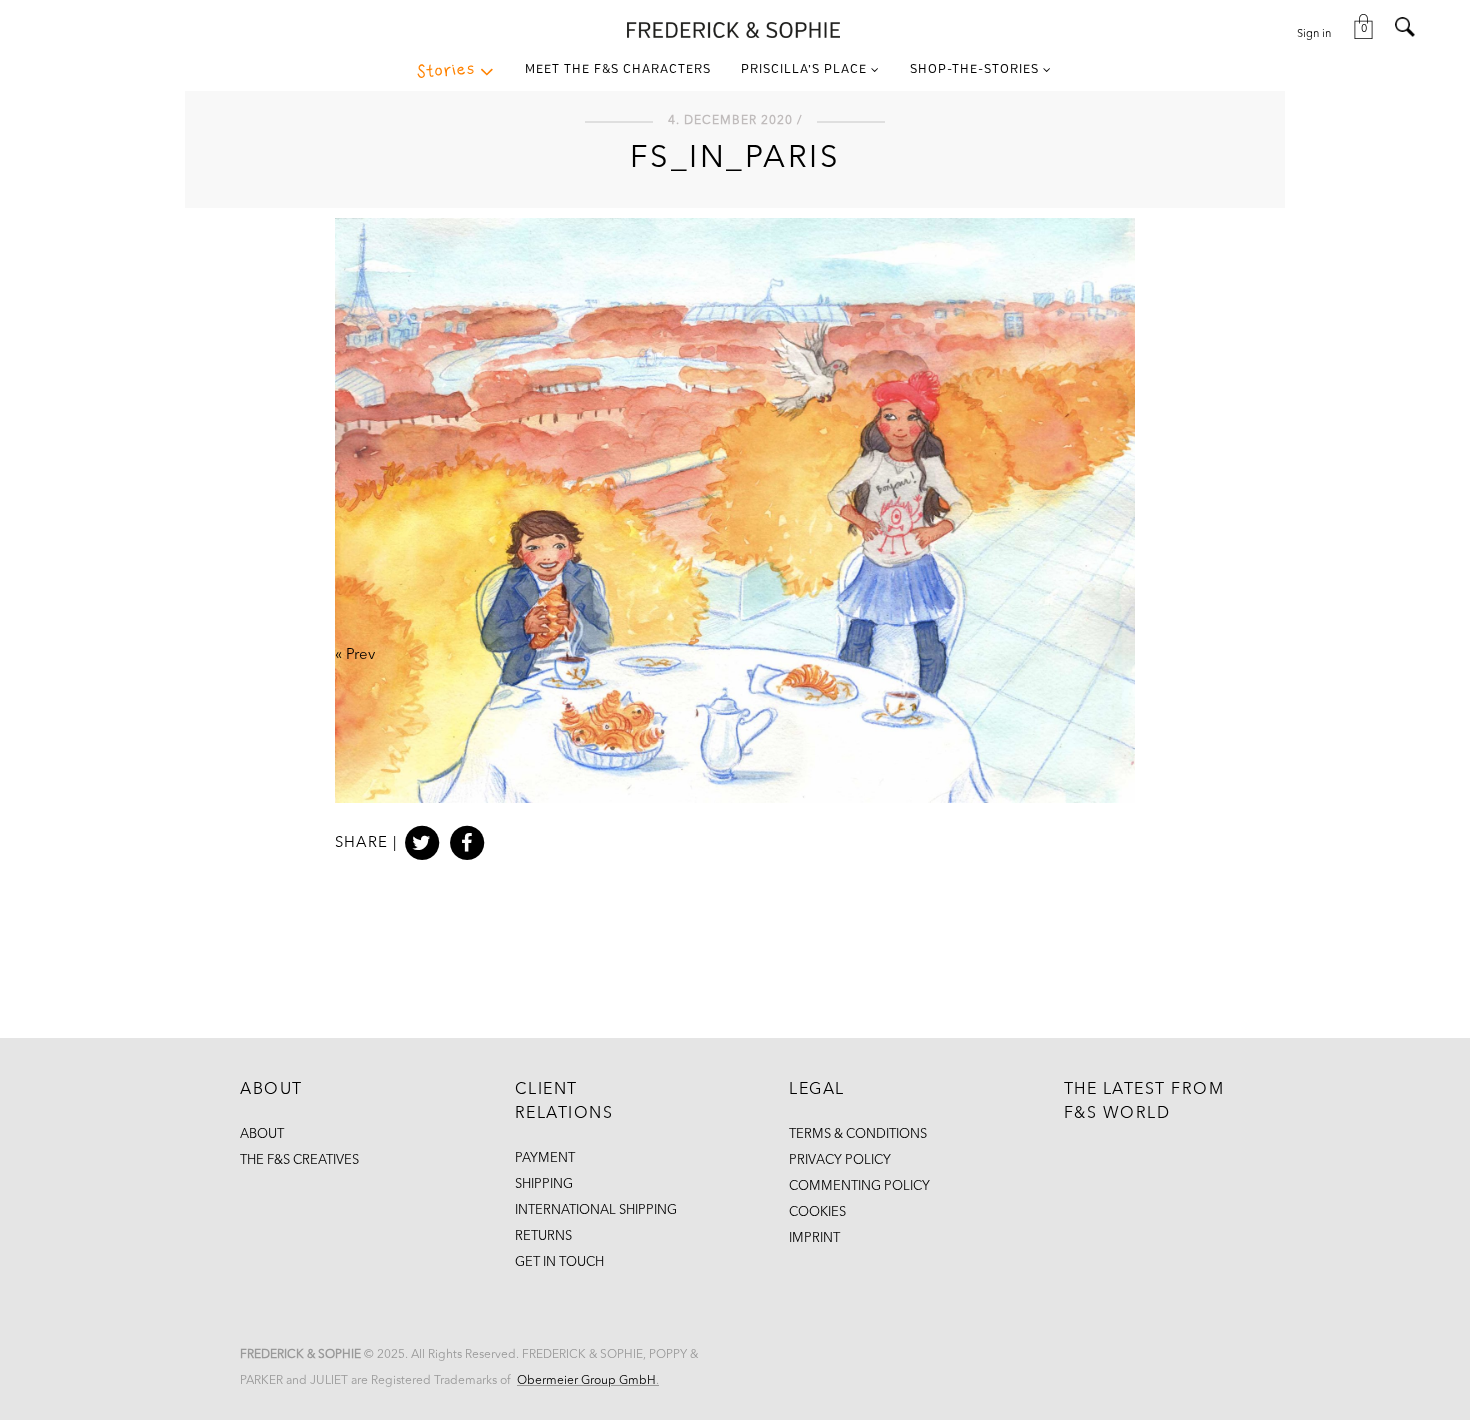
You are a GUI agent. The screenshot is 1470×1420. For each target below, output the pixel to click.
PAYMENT (545, 1158)
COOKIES (817, 1212)
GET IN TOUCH (559, 1262)
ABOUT (262, 1134)
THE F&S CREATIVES (299, 1160)
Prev (360, 655)
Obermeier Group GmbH (586, 1381)
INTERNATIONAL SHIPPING (596, 1210)
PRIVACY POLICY (840, 1160)
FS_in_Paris (735, 159)
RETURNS (543, 1236)
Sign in (1314, 34)
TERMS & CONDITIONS (858, 1134)
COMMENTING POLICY (859, 1186)
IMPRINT (814, 1238)
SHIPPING (544, 1184)
